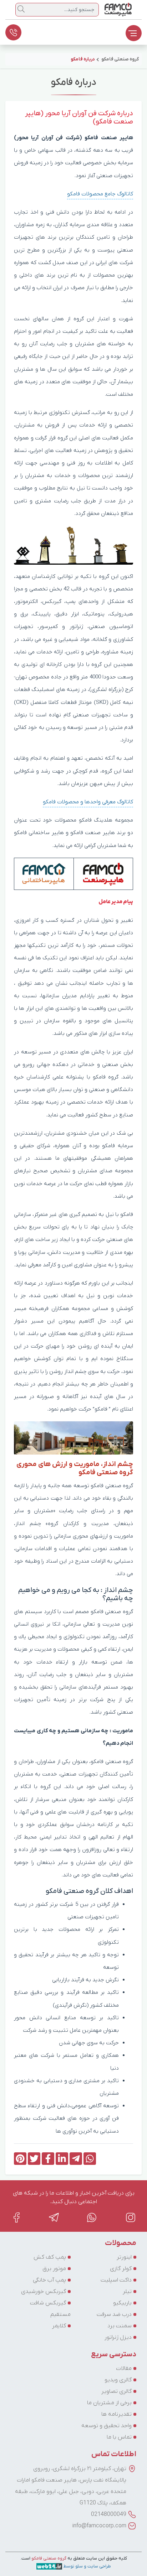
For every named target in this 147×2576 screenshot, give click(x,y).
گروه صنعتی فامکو (48, 2558)
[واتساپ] (92, 2217)
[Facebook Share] (48, 2159)
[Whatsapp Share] (90, 2159)
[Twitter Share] (34, 2159)
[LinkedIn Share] (62, 2159)
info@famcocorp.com (99, 2526)
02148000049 (109, 2514)
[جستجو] (21, 9)
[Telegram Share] (76, 2159)
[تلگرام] (54, 2217)
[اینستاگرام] (131, 2217)
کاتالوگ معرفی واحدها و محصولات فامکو (88, 802)
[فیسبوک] (16, 2217)
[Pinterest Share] (20, 2159)
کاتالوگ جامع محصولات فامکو (100, 194)
